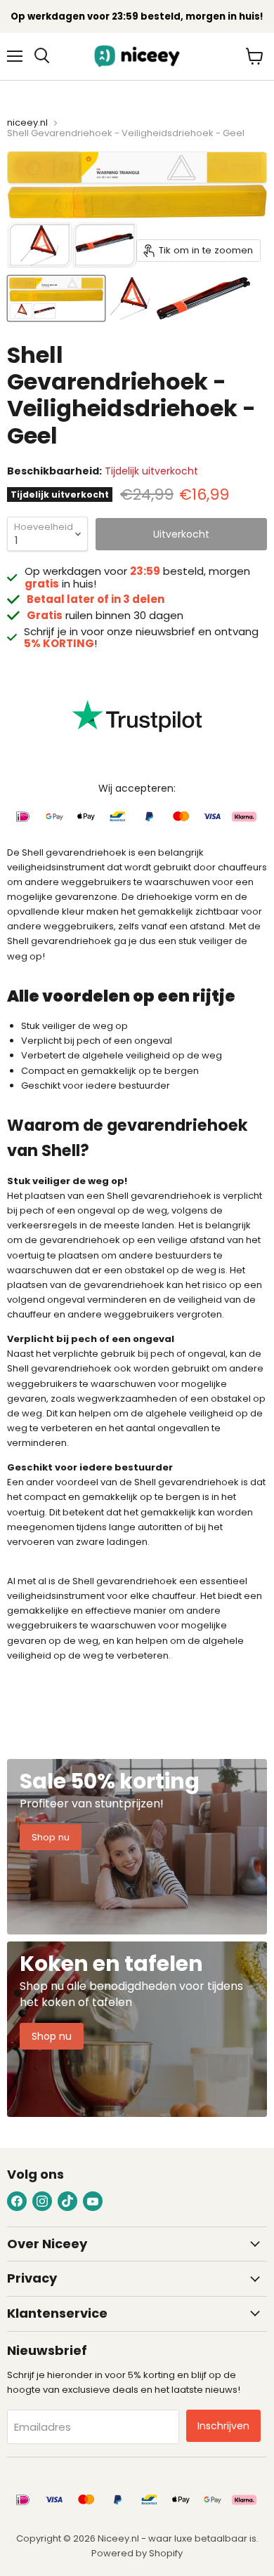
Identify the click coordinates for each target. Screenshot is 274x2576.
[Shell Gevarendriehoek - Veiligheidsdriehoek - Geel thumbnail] (56, 298)
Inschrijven (223, 2426)
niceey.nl (27, 123)
